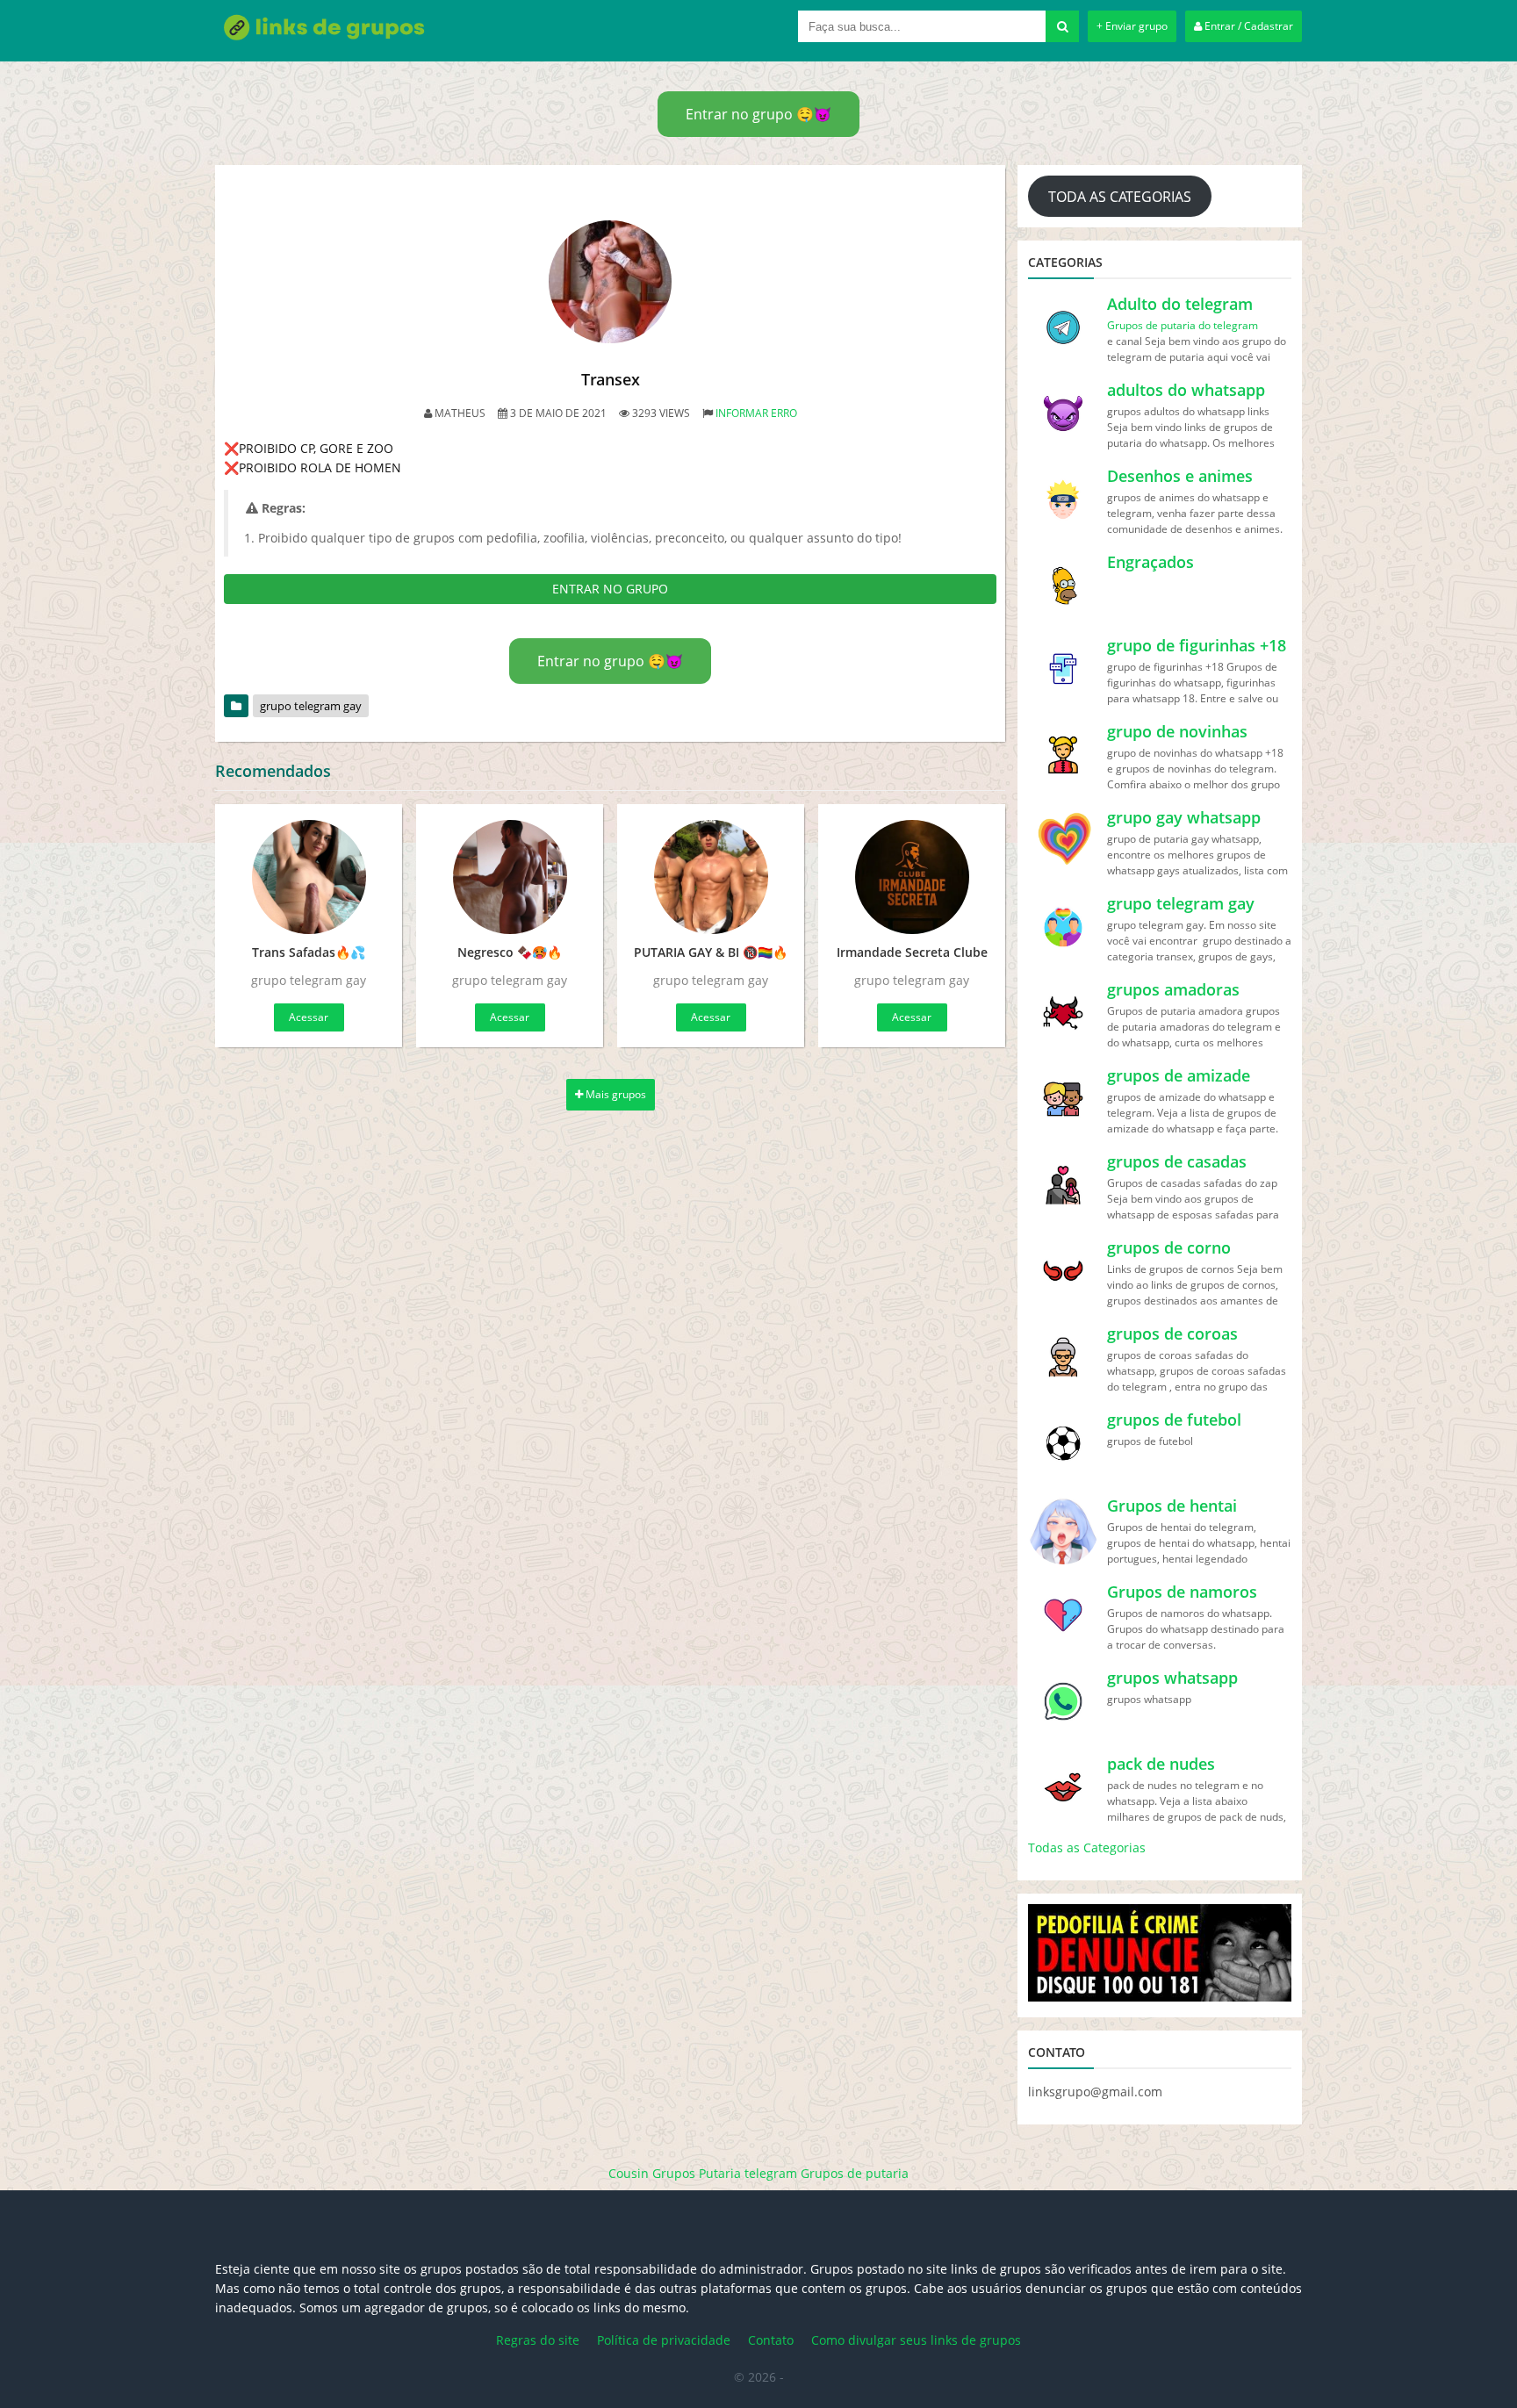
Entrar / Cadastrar (1247, 26)
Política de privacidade (664, 2340)
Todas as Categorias (1087, 1847)
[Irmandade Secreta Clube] (912, 877)
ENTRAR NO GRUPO (610, 589)
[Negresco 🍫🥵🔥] (510, 877)
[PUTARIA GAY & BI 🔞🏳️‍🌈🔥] (711, 877)
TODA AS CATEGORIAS (1120, 197)
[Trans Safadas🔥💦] (309, 877)
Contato (771, 2340)
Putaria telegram (748, 2173)
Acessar (309, 1017)
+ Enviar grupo (1132, 26)
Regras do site (538, 2340)
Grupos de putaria (855, 2173)
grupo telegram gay (311, 706)
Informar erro (756, 413)
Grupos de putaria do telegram (1183, 325)
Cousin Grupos (652, 2173)
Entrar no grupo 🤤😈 (758, 114)
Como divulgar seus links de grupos (916, 2340)
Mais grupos (615, 1094)
